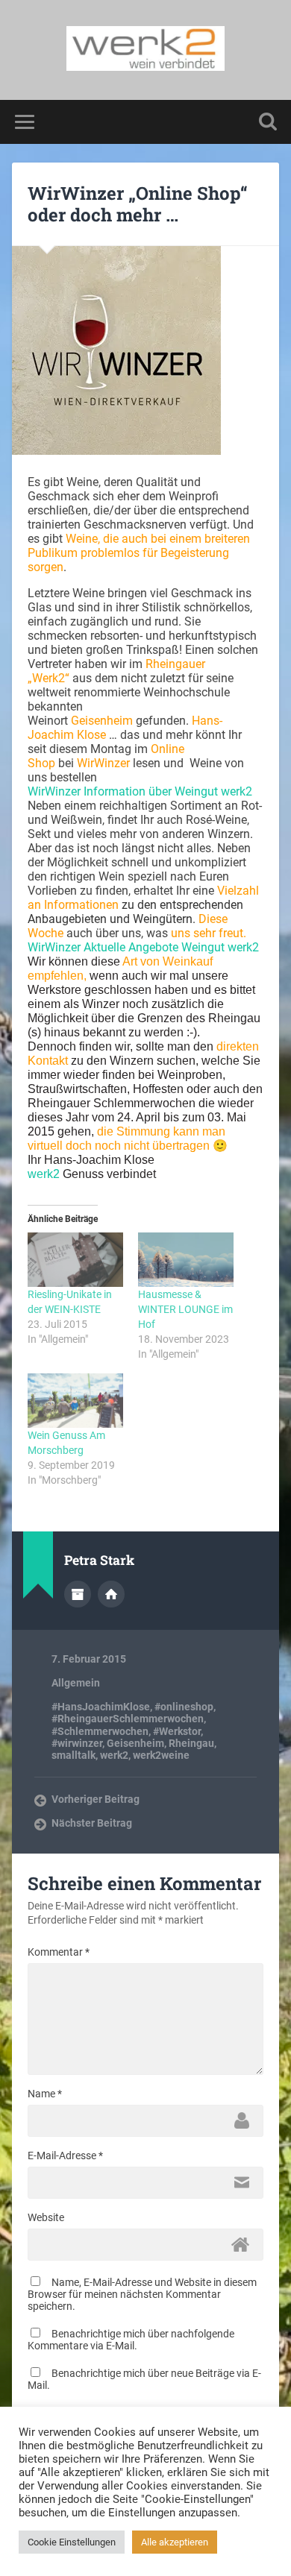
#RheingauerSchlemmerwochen (128, 1719)
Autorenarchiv (78, 1594)
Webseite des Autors (111, 1594)
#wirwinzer (77, 1743)
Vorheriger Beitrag (96, 1799)
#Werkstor (177, 1731)
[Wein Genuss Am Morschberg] (75, 1401)
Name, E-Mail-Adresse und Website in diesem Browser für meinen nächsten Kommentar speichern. (142, 2294)
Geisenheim (135, 1743)
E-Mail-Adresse (65, 2155)
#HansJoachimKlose (101, 1707)
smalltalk (73, 1755)
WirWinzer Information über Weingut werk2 (141, 791)
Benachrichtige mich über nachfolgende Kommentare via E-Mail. (131, 2340)
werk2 (44, 1174)
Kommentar (59, 1952)
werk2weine (161, 1755)
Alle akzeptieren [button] (175, 2542)
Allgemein (76, 1683)
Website (46, 2217)
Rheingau (191, 1743)
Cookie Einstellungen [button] (72, 2542)
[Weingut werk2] (146, 50)
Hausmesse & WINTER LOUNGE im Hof (185, 1309)
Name (45, 2094)
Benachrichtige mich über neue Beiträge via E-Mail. (144, 2379)
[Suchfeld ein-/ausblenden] (268, 122)
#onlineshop (184, 1707)
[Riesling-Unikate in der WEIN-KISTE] (75, 1260)
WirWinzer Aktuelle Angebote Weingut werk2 (143, 947)
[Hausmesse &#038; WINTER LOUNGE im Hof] (186, 1260)
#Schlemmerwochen (100, 1731)
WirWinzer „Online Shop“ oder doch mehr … (138, 204)
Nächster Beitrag (92, 1823)
